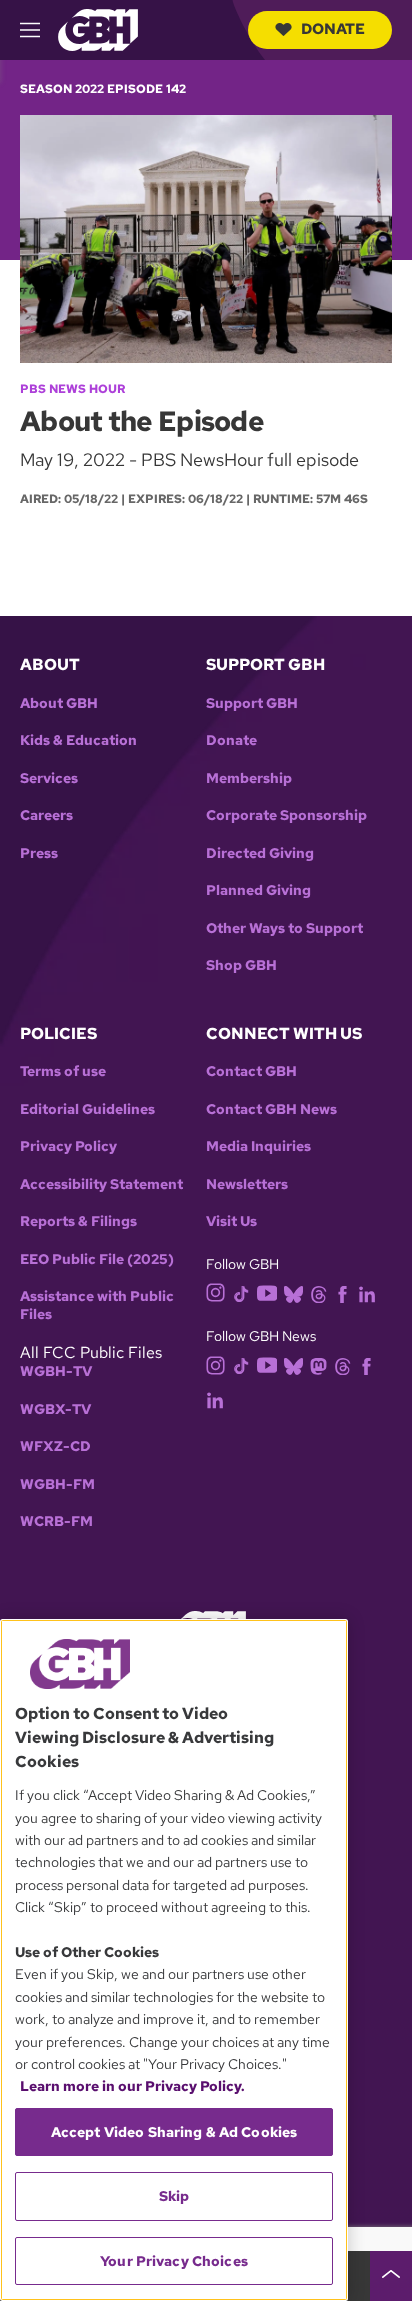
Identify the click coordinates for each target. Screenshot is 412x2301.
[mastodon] (318, 1364)
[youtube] (267, 1291)
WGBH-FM (57, 1484)
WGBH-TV (56, 1371)
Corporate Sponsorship (286, 815)
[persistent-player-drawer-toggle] (391, 2276)
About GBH (59, 703)
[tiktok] (241, 1292)
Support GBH (252, 703)
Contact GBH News (271, 1109)
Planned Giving (258, 890)
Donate (333, 29)
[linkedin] (367, 1292)
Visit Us (231, 1221)
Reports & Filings (78, 1221)
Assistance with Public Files (97, 1305)
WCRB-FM (56, 1521)
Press (39, 853)
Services (49, 778)
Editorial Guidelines (87, 1109)
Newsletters (247, 1184)
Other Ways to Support (284, 928)
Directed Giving (260, 853)
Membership (249, 778)
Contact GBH (251, 1071)
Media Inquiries (258, 1146)
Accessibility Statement (101, 1184)
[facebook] (342, 1292)
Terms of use (63, 1071)
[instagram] (216, 1291)
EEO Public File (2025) (97, 1259)
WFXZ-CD (55, 1446)
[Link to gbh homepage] (98, 28)
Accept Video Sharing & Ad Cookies (174, 2132)
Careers (46, 815)
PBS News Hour (72, 389)
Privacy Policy (68, 1146)
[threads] (318, 1292)
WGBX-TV (55, 1409)
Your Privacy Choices (174, 2261)
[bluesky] (293, 1292)
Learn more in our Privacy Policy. (132, 2086)
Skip (174, 2196)
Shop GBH (241, 965)
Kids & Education (78, 740)
